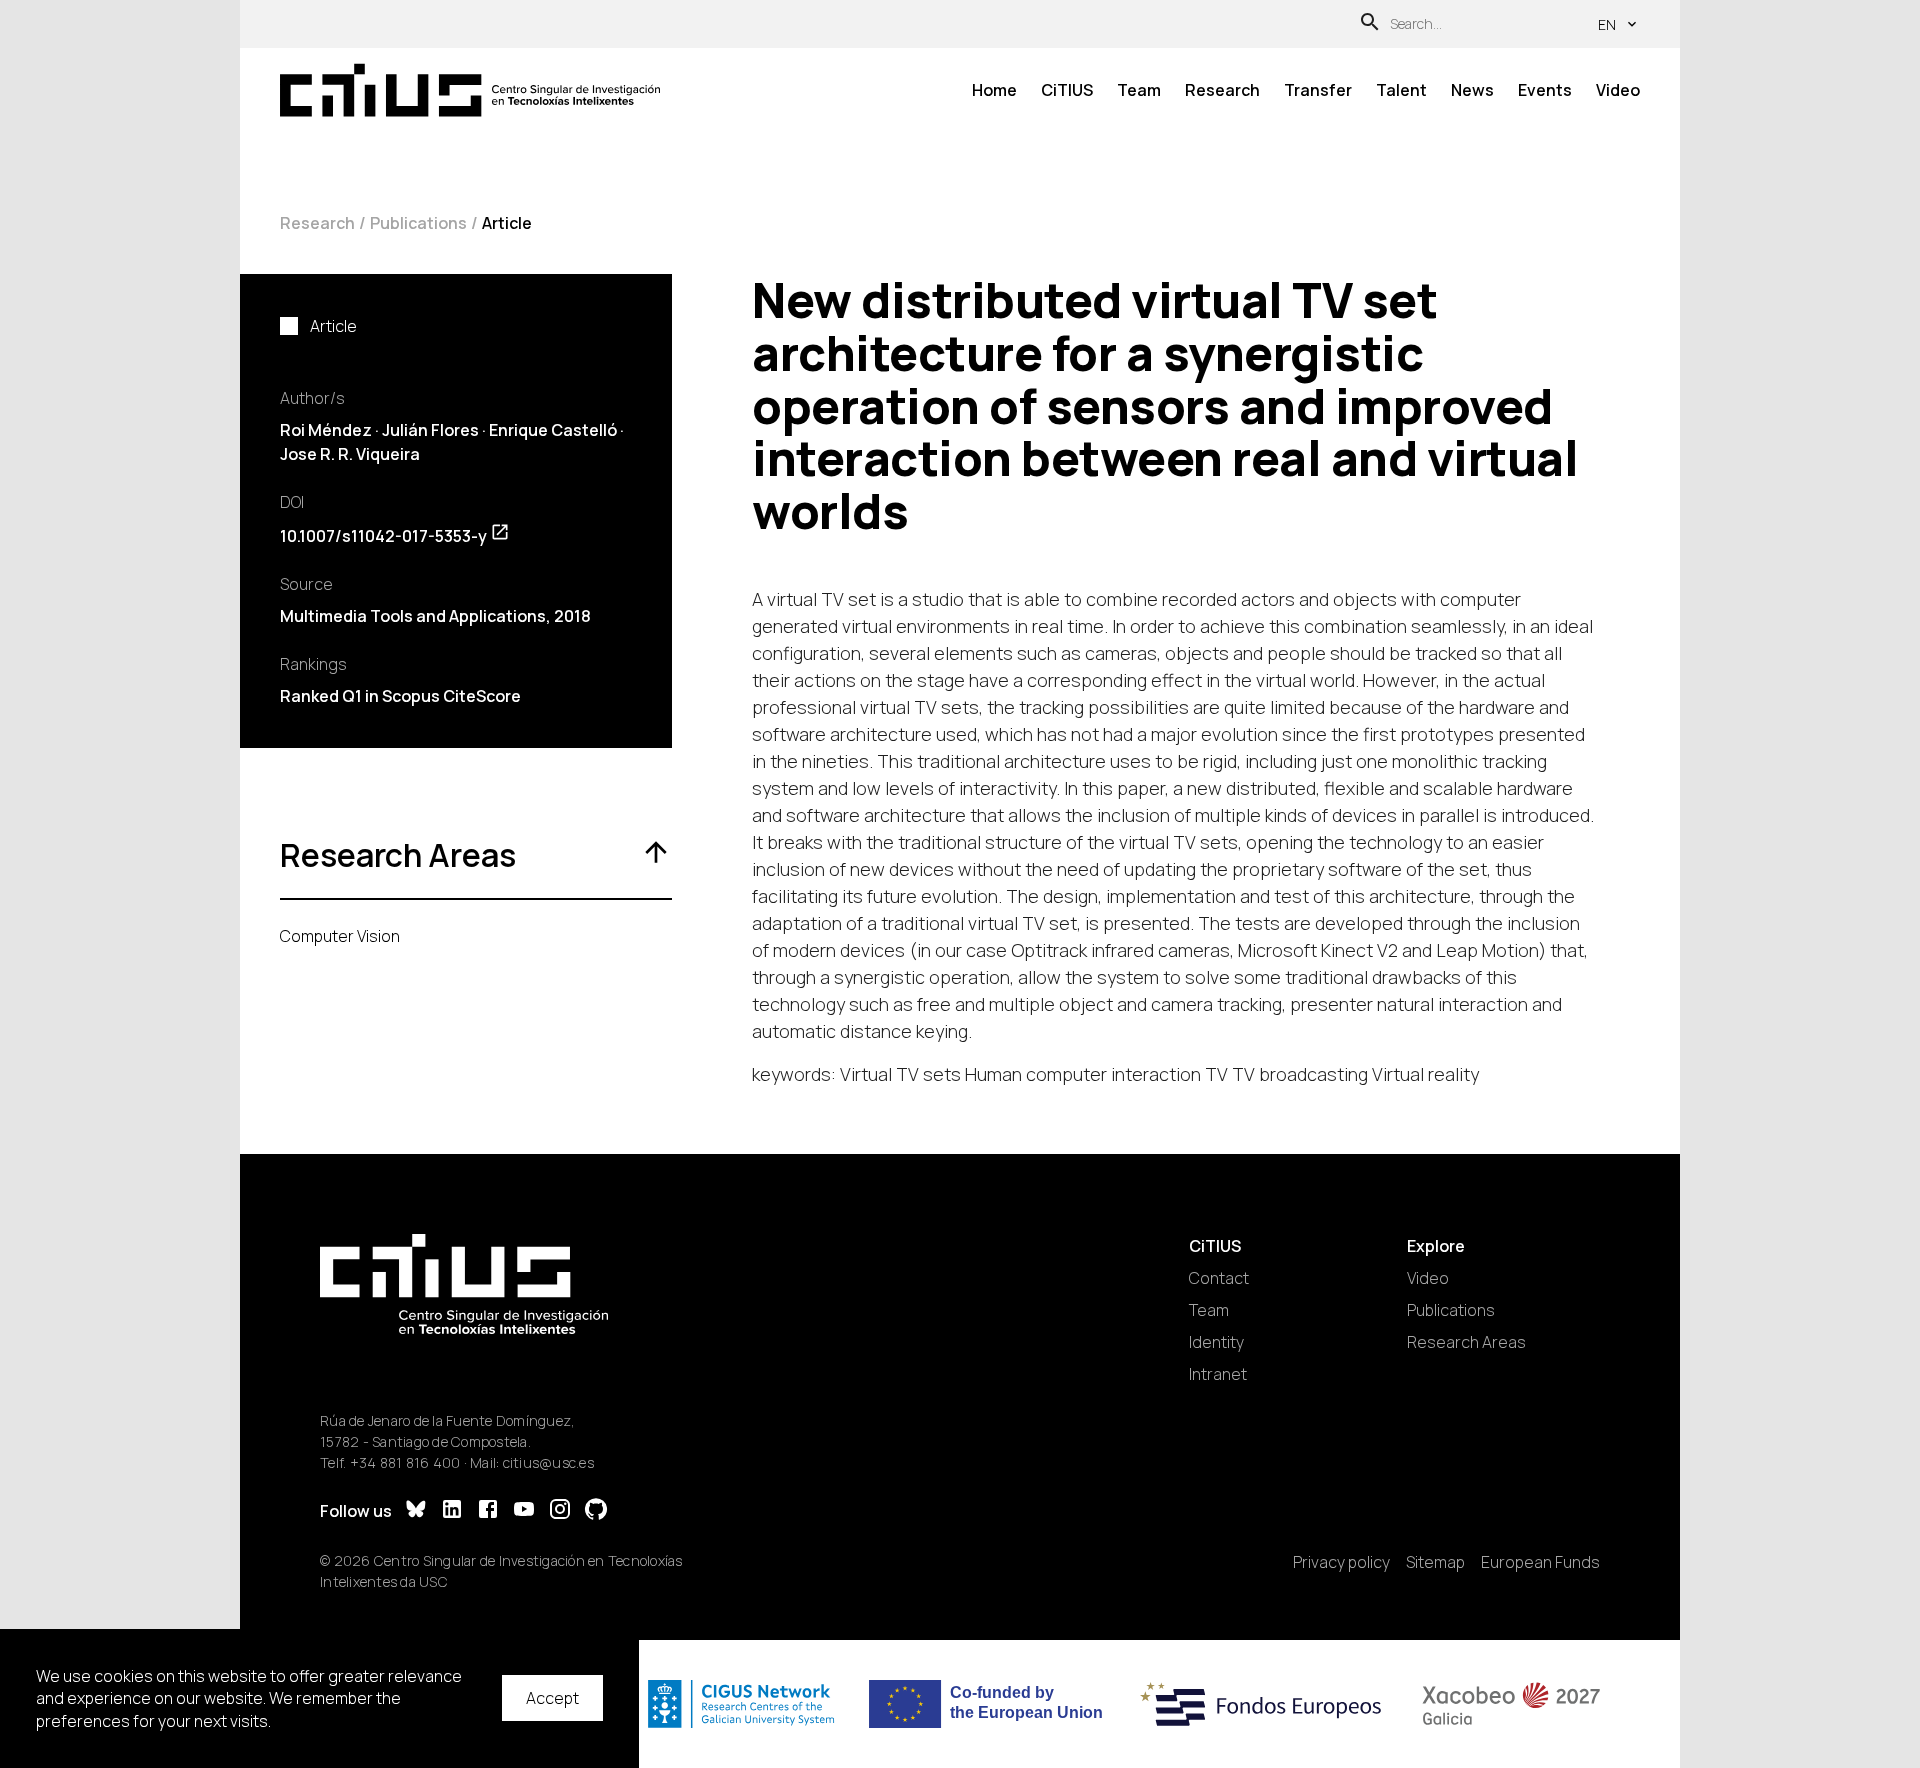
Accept (552, 1698)
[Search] (1370, 24)
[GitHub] (596, 1511)
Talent (1401, 90)
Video (1618, 90)
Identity (1216, 1342)
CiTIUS (1067, 90)
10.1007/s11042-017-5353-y (383, 536)
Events (1545, 90)
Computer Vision (340, 936)
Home (994, 90)
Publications (418, 223)
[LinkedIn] (452, 1511)
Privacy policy (1341, 1562)
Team (1139, 90)
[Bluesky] (416, 1511)
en (1607, 24)
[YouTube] (524, 1511)
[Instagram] (560, 1511)
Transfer (1318, 90)
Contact (1219, 1278)
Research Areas (1466, 1342)
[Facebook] (488, 1511)
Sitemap (1435, 1562)
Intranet (1218, 1374)
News (1472, 90)
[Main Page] (470, 90)
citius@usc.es (548, 1462)
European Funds (1540, 1562)
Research (1222, 90)
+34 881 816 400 (405, 1462)
